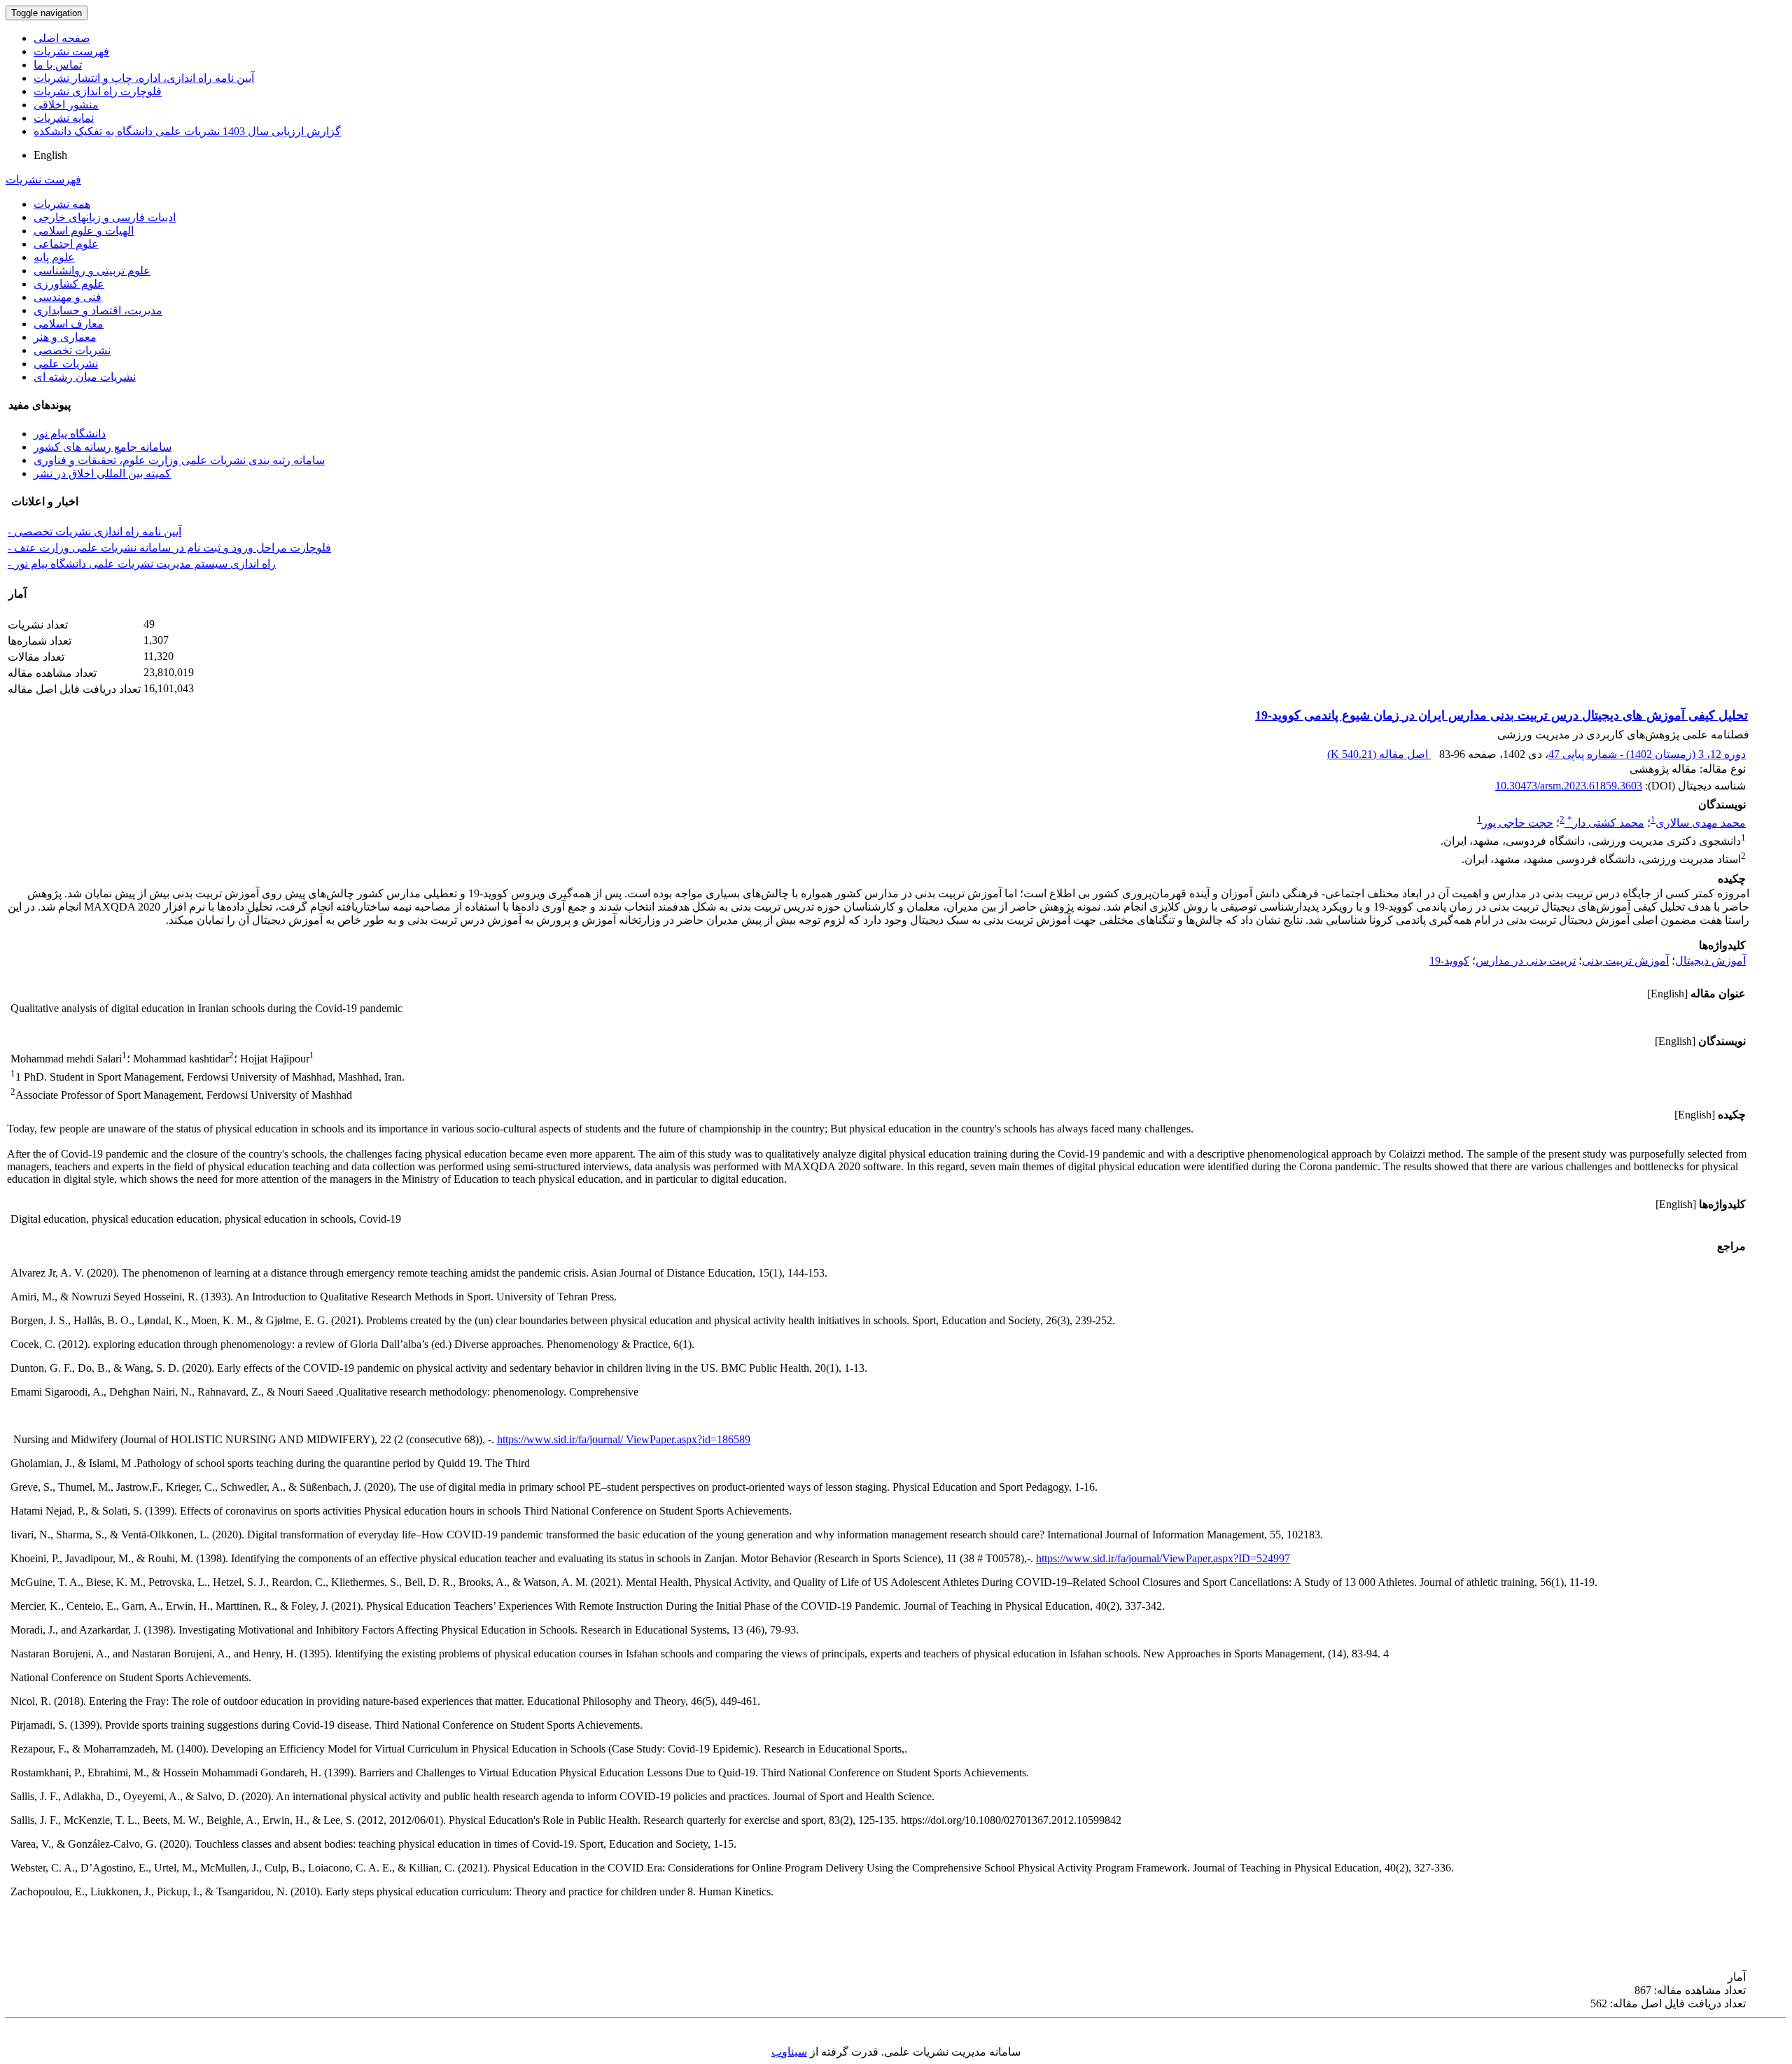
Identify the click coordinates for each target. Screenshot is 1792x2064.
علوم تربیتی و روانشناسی (92, 271)
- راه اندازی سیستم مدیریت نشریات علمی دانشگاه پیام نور (142, 564)
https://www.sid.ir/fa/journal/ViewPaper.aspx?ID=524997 (1163, 1558)
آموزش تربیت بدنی (1625, 961)
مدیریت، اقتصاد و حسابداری (98, 310)
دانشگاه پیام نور (70, 434)
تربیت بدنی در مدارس (1526, 961)
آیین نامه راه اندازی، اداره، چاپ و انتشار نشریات (144, 78)
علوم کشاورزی (69, 284)
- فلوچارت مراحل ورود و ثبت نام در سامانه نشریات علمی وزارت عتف (169, 548)
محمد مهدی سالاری (1701, 823)
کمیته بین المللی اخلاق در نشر (102, 473)
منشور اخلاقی (66, 105)
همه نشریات (62, 204)
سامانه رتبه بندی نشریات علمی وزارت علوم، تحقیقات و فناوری (179, 460)
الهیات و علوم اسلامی (84, 231)
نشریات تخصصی (72, 350)
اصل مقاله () (1379, 754)
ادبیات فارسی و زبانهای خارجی (105, 217)
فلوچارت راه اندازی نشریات (98, 91)
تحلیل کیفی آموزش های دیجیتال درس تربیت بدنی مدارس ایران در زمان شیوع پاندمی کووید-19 (1501, 715)
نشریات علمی (66, 364)
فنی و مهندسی (68, 297)
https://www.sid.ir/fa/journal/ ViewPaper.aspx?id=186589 (624, 1439)
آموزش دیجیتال (1710, 961)
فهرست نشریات (71, 51)
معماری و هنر (65, 337)
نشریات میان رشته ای (85, 377)
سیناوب (789, 2052)
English (50, 155)
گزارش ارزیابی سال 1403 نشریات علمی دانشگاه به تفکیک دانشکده (187, 131)
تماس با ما (58, 65)
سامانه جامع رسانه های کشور (103, 447)
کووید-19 (1449, 961)
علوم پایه (54, 257)
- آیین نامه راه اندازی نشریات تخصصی (94, 532)
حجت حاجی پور (1518, 823)
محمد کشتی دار (1606, 823)
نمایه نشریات (64, 118)
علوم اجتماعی (66, 244)
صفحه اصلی (62, 38)
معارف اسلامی (69, 324)
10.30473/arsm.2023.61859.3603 (1569, 786)
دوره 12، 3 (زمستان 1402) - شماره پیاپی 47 (1647, 754)
